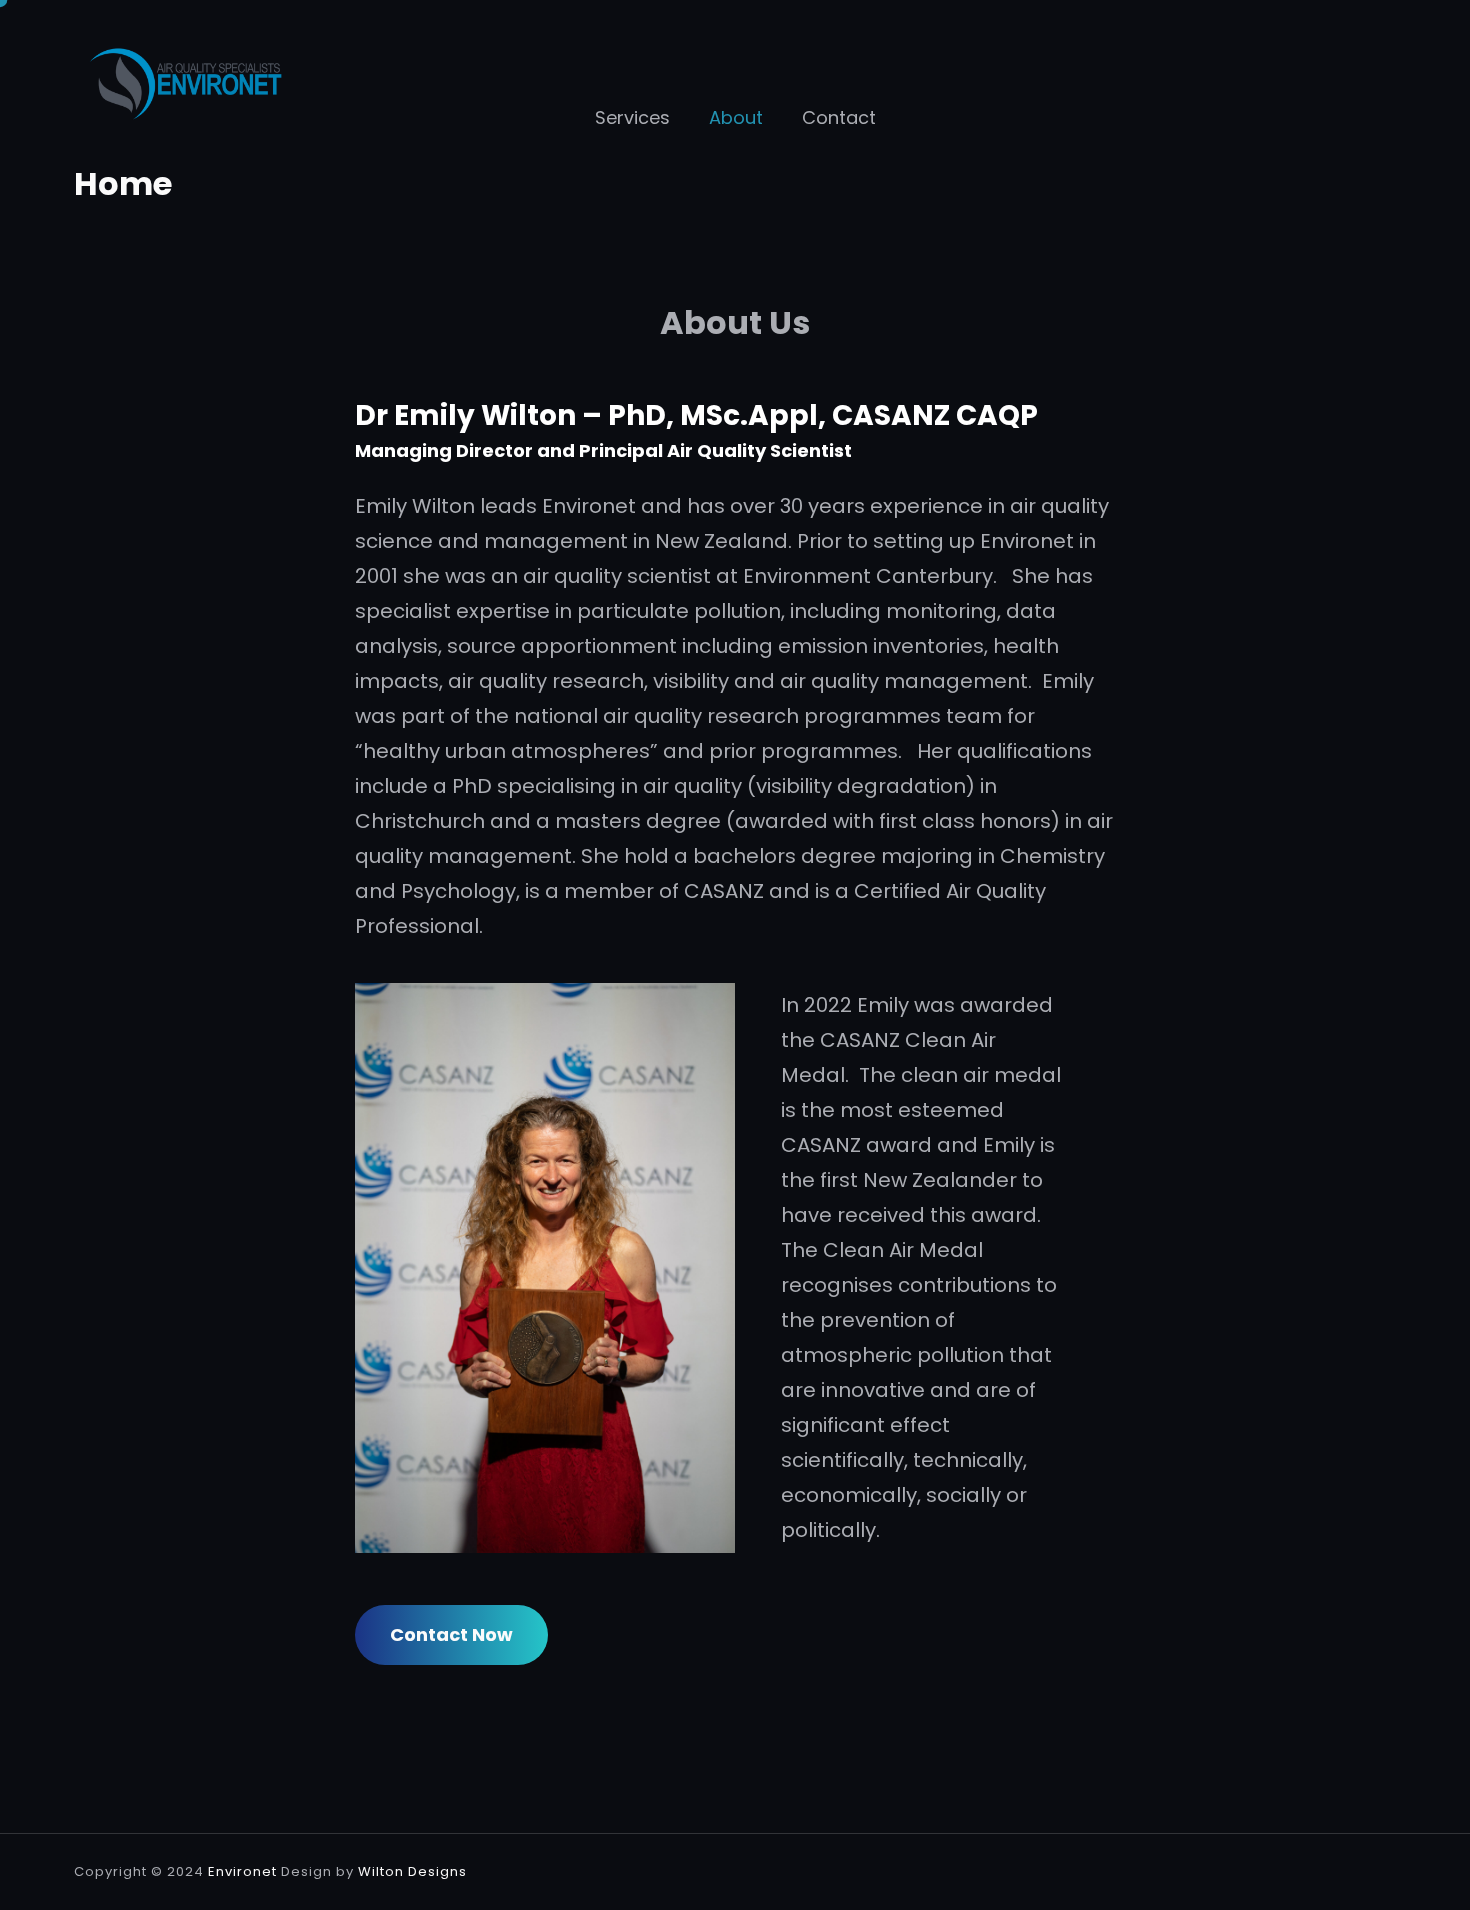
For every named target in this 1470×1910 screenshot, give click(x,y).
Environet (242, 1871)
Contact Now (451, 1634)
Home (123, 183)
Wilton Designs (412, 1871)
